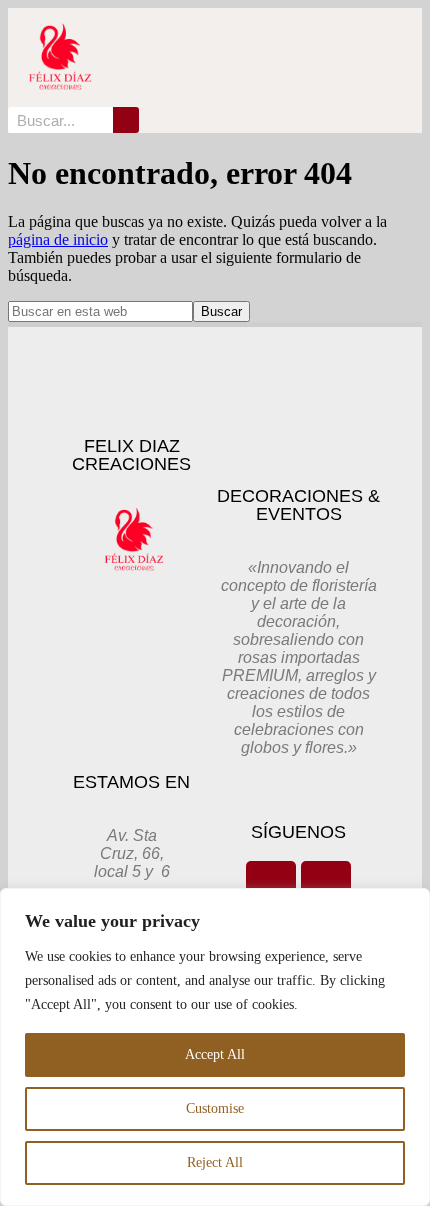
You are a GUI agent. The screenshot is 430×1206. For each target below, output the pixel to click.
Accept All (215, 1054)
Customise (215, 1108)
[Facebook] (271, 886)
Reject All (215, 1162)
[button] (342, 57)
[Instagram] (326, 886)
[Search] (126, 120)
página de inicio (58, 239)
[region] (215, 1047)
